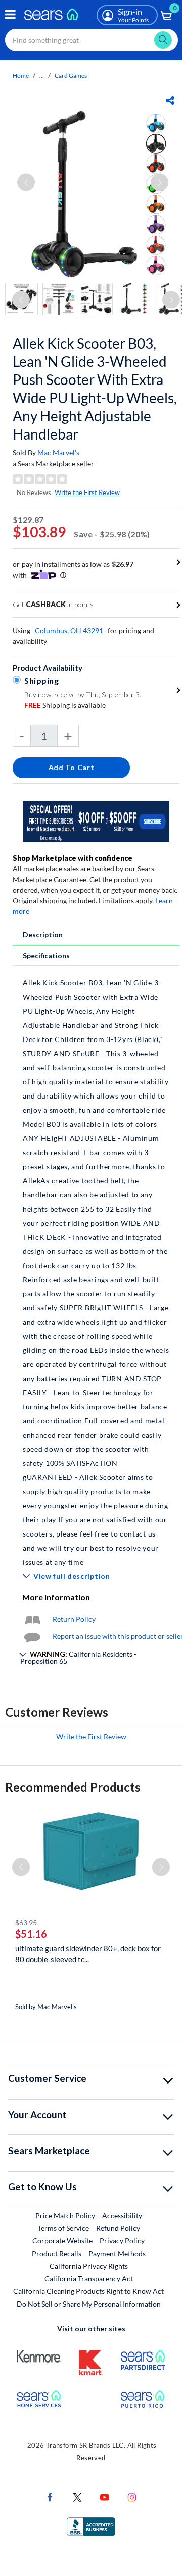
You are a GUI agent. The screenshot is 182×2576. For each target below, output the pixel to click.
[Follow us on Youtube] (105, 2497)
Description (43, 934)
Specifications (46, 955)
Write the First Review (87, 492)
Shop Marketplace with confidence (73, 858)
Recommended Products (73, 1787)
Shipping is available (65, 705)
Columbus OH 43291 (69, 631)
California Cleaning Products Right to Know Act (88, 2291)
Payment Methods (117, 2253)
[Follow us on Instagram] (132, 2497)
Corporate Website (63, 2240)
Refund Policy (118, 2228)
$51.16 (31, 1934)
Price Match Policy (65, 2215)
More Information (56, 1597)
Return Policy (74, 1619)
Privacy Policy (122, 2241)
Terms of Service (63, 2228)
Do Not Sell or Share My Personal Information (89, 2304)
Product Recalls (57, 2253)
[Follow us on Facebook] (50, 2497)
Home (21, 75)
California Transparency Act (89, 2279)
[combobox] (92, 40)
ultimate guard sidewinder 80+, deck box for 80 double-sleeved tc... (88, 1954)
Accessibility (122, 2215)
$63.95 (26, 1922)
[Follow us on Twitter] (77, 2497)
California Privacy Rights (89, 2266)
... (42, 75)
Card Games (71, 75)
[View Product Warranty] (32, 1619)
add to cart (72, 767)
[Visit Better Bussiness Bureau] (91, 2526)
